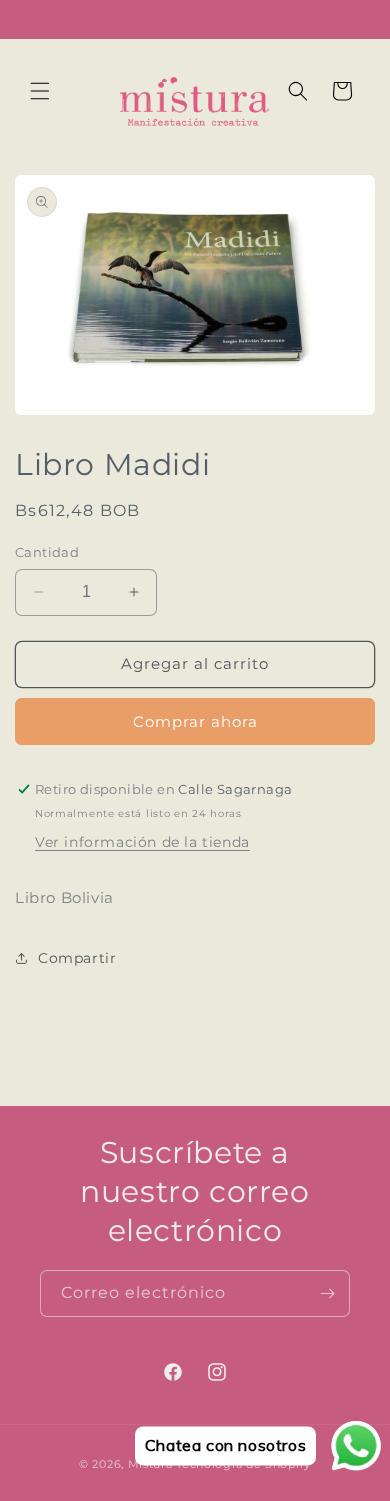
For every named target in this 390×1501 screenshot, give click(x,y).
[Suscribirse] (327, 1293)
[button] (40, 91)
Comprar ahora (195, 721)
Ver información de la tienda (142, 842)
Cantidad (47, 552)
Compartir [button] (77, 958)
